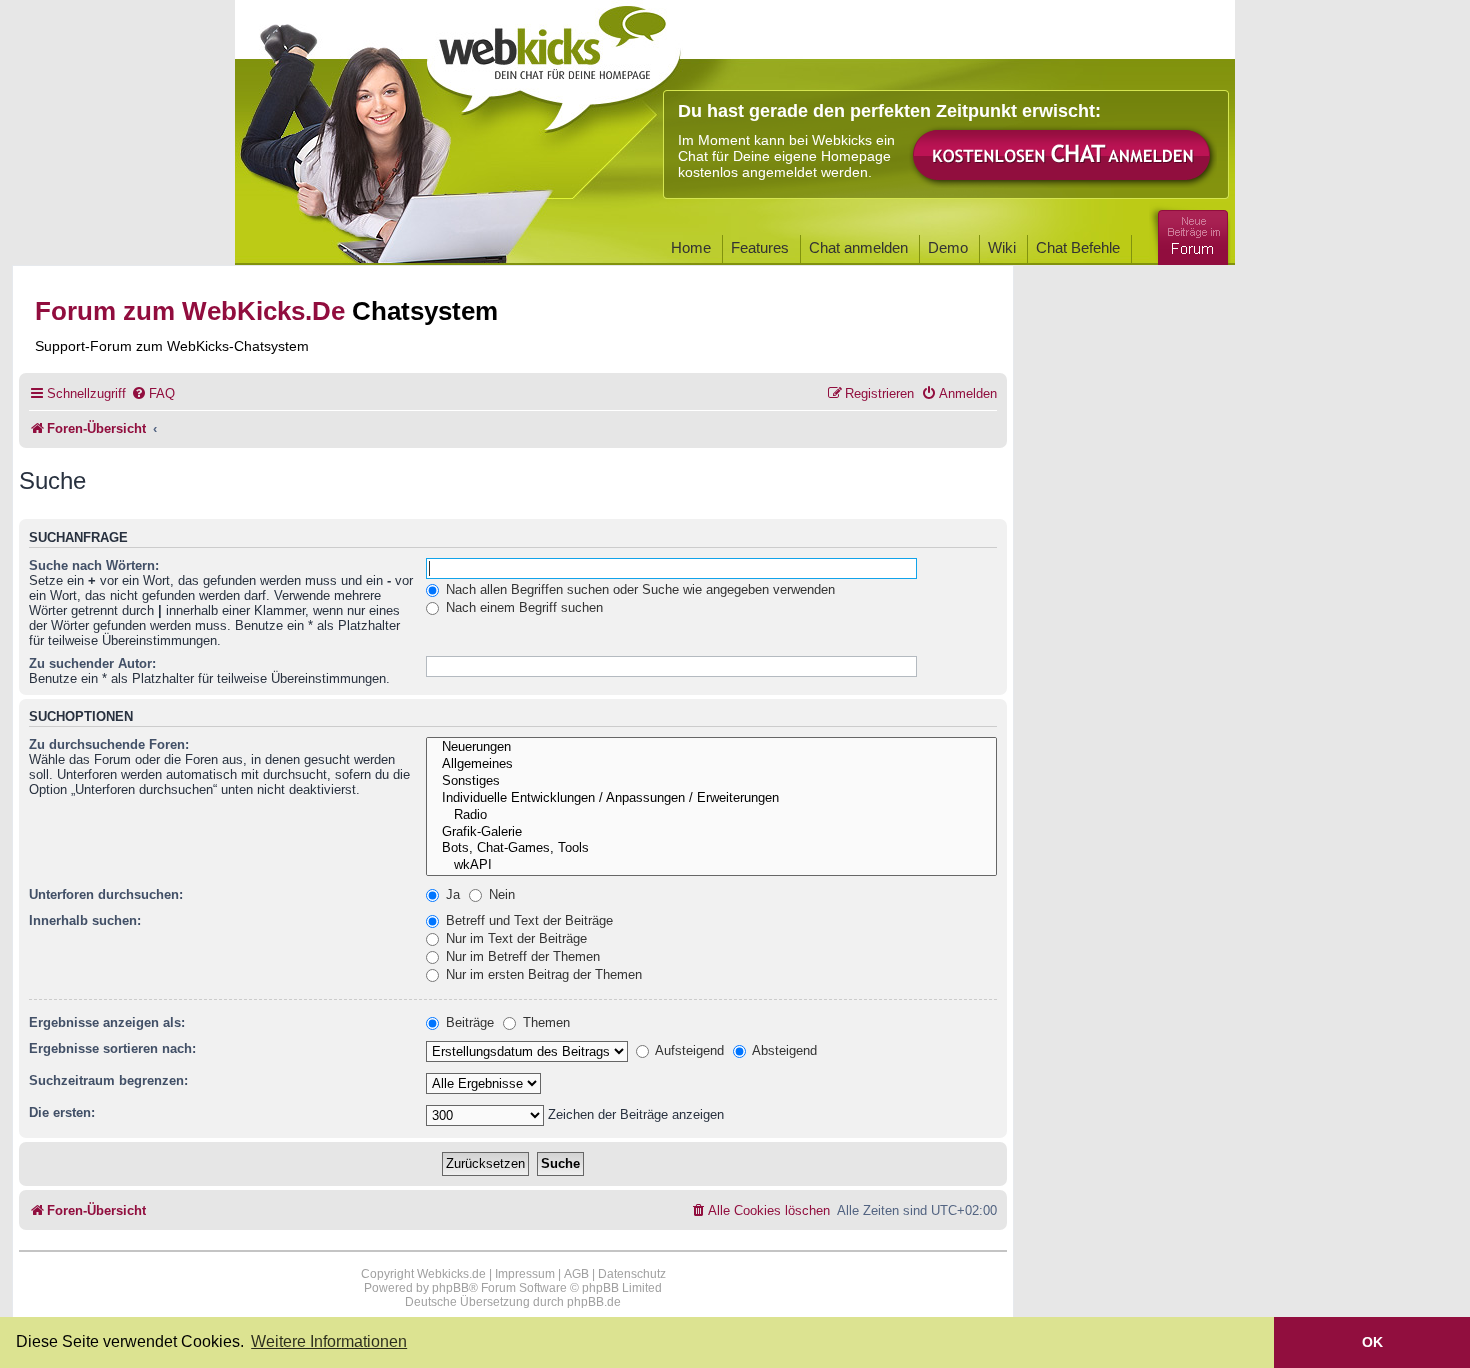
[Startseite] (554, 62)
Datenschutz (632, 1274)
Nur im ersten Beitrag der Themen (542, 974)
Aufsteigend (688, 1050)
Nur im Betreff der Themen (521, 956)
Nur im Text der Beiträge (514, 938)
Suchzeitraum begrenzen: (108, 1080)
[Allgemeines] (711, 764)
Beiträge (468, 1022)
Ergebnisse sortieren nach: (112, 1048)
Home (691, 247)
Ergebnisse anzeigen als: (107, 1022)
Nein (500, 894)
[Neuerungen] (711, 747)
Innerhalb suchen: (85, 920)
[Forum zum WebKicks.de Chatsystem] (1190, 233)
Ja (451, 894)
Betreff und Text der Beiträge (527, 920)
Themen (544, 1022)
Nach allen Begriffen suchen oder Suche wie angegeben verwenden (638, 589)
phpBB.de (594, 1302)
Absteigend (783, 1050)
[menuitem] (153, 393)
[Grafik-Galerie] (711, 832)
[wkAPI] (711, 865)
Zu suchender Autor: (92, 663)
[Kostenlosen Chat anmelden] (1063, 156)
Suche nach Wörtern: (94, 565)
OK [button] (1372, 1342)
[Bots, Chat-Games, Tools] (711, 848)
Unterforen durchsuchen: (106, 894)
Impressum (525, 1274)
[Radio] (711, 815)
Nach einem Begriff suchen (522, 607)
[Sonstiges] (711, 781)
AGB (576, 1274)
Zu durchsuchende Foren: (109, 744)
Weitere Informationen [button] (329, 1341)
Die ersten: (62, 1112)
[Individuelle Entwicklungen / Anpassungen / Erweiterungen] (711, 798)
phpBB (450, 1288)
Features (760, 247)
